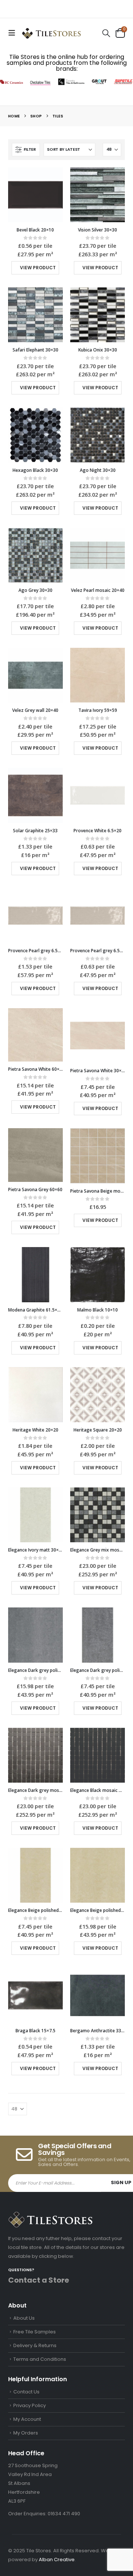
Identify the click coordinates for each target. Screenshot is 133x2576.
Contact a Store (39, 2280)
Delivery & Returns (35, 2345)
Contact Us (26, 2392)
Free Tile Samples (35, 2332)
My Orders (26, 2433)
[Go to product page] (35, 195)
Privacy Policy (30, 2405)
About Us (24, 2318)
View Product (38, 268)
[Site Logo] (51, 33)
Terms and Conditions (40, 2359)
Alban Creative (57, 2560)
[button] (14, 33)
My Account (27, 2419)
